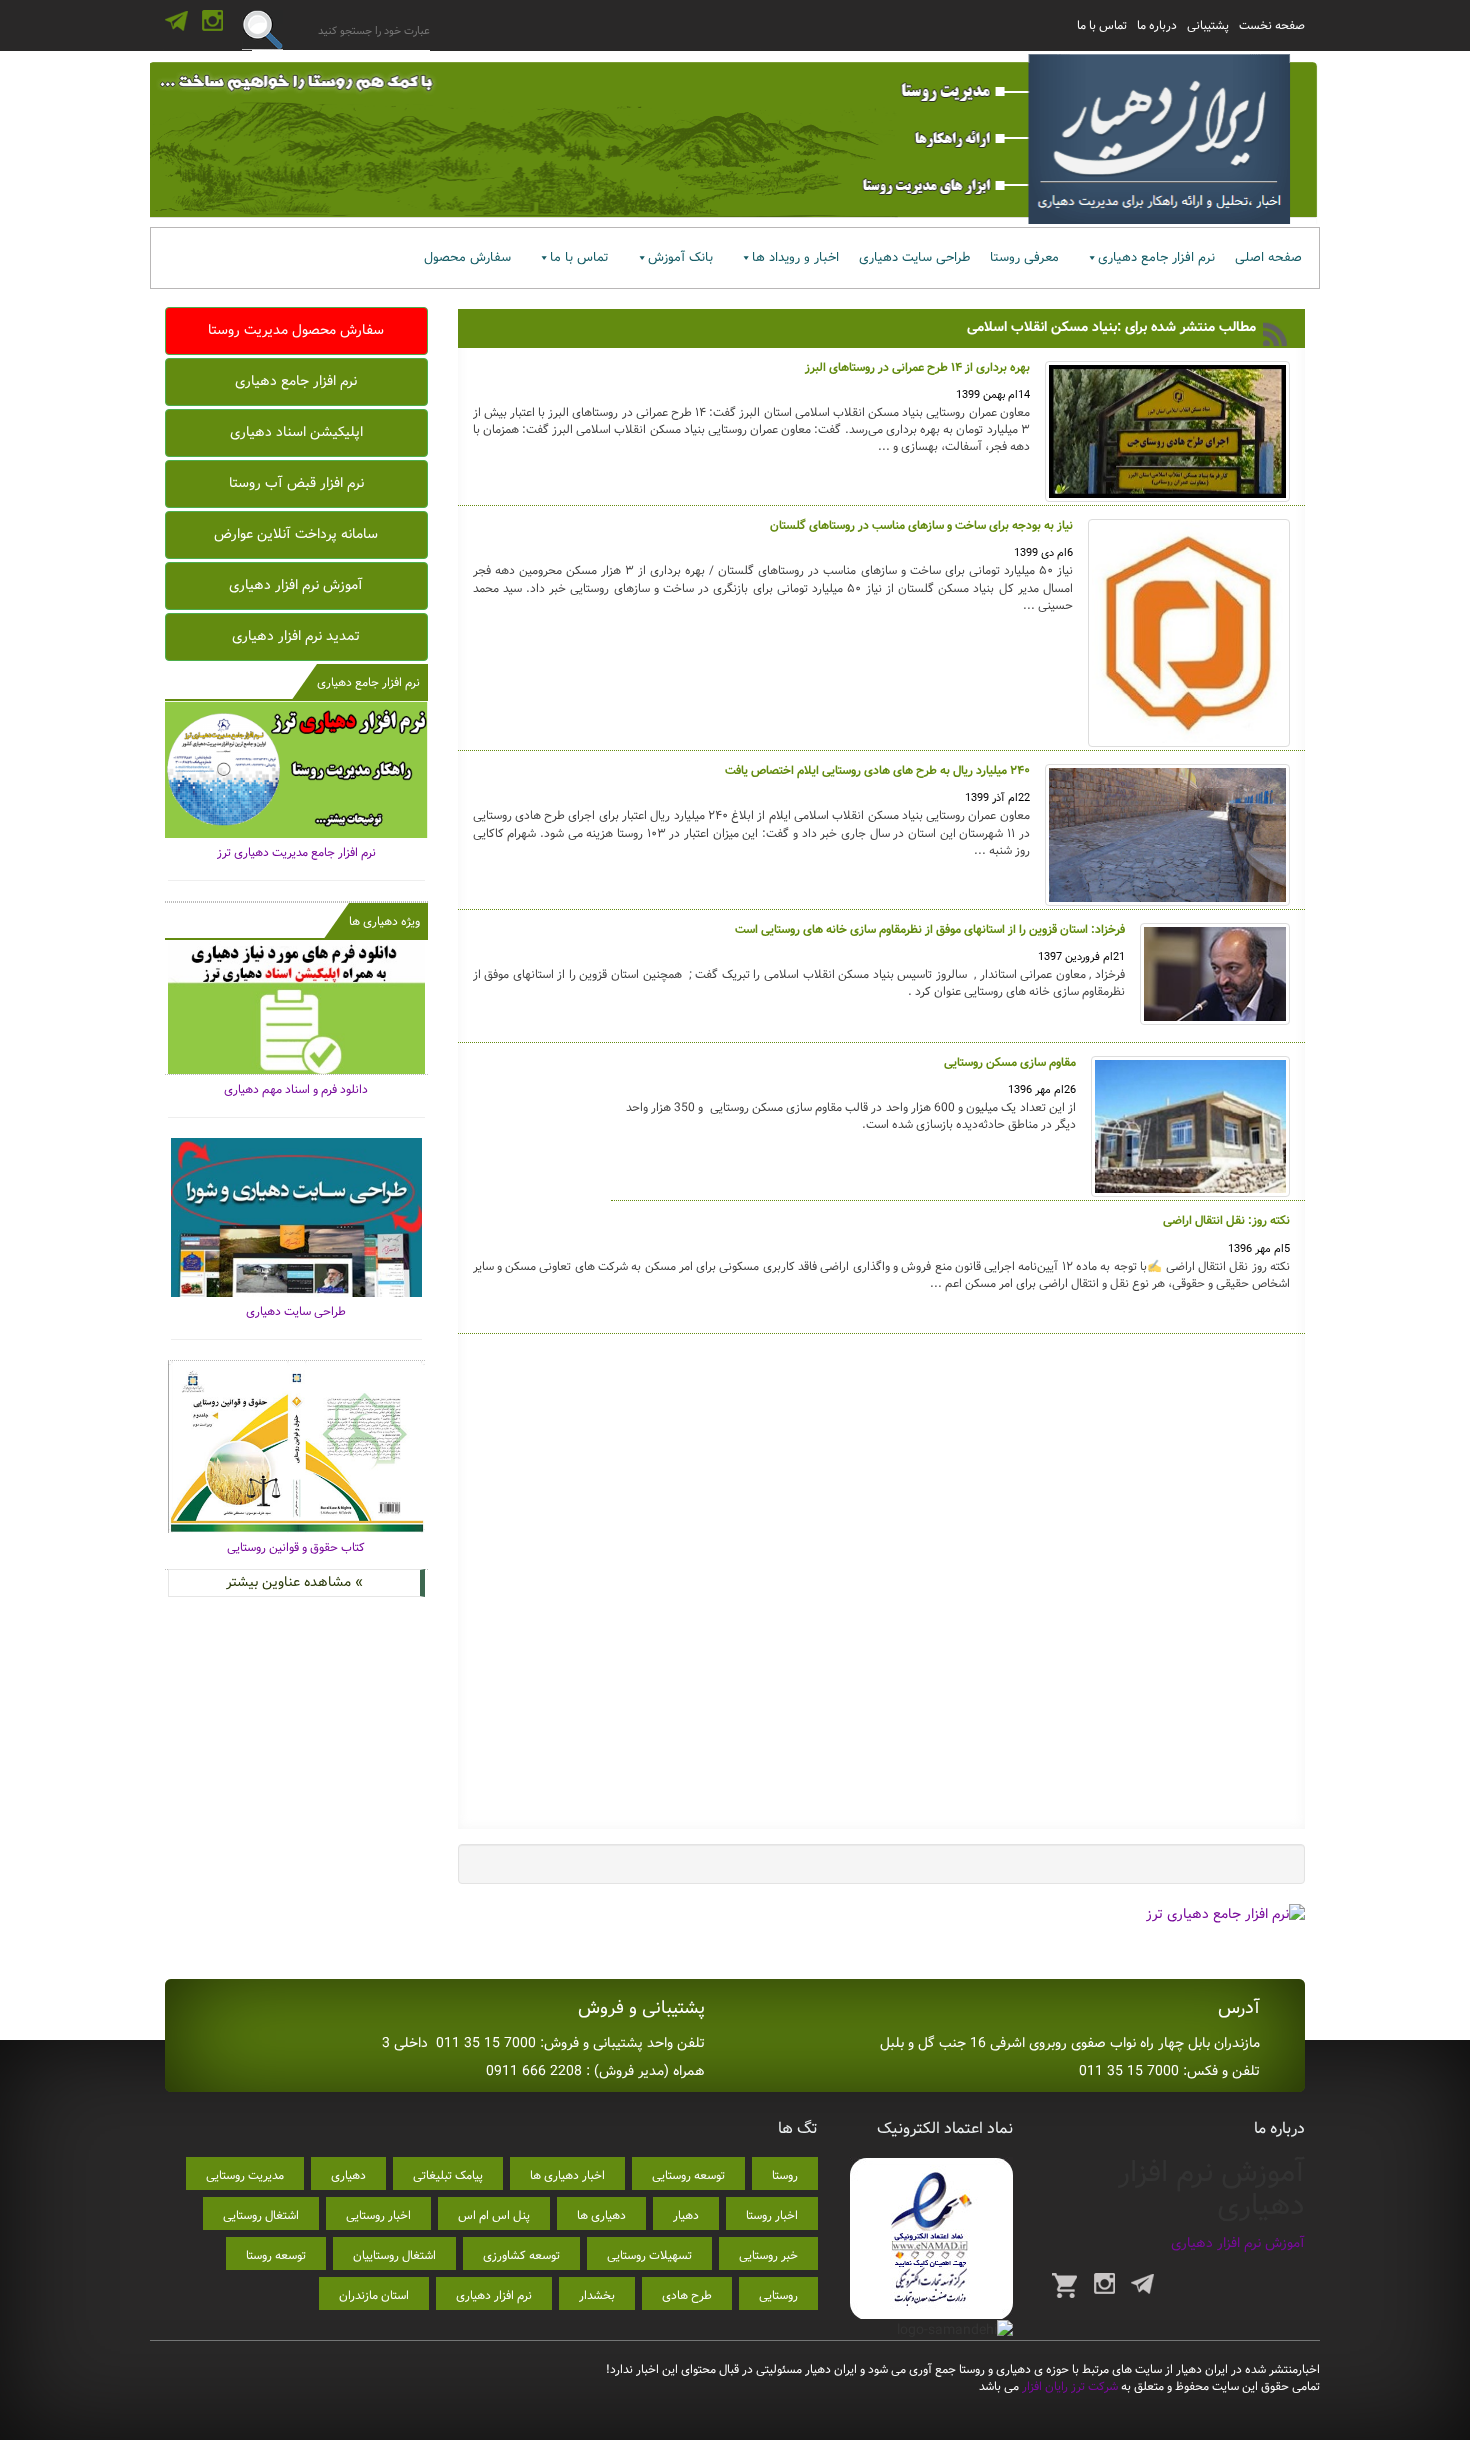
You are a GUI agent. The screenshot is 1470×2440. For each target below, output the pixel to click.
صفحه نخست (1272, 25)
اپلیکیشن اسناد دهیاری (296, 432)
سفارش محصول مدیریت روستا (296, 330)
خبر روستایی (768, 2255)
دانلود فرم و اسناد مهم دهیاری (296, 1089)
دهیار (686, 2215)
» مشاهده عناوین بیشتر (294, 1582)
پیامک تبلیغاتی (448, 2175)
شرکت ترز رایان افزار (1068, 2386)
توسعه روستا (276, 2255)
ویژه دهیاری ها (384, 921)
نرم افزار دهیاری (494, 2295)
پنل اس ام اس (494, 2215)
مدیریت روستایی (245, 2175)
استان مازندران (374, 2295)
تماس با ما (1102, 25)
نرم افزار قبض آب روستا (296, 483)
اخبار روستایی (378, 2215)
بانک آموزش (680, 257)
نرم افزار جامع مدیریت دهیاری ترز (296, 852)
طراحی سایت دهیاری (914, 257)
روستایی (778, 2295)
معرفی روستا (1024, 257)
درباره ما (1157, 25)
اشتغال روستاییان (394, 2255)
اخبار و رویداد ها (795, 257)
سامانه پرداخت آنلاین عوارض (296, 534)
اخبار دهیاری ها (567, 2175)
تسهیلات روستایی (649, 2255)
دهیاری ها (601, 2215)
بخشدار (597, 2295)
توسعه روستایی (688, 2175)
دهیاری (348, 2175)
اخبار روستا (772, 2215)
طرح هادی (687, 2295)
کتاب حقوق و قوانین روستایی (296, 1547)
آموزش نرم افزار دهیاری (296, 585)
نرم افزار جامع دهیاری (1156, 257)
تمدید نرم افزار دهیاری (296, 636)
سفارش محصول (467, 257)
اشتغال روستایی (261, 2215)
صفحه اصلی (1268, 257)
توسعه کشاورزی (521, 2255)
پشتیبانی (1208, 25)
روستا (785, 2175)
